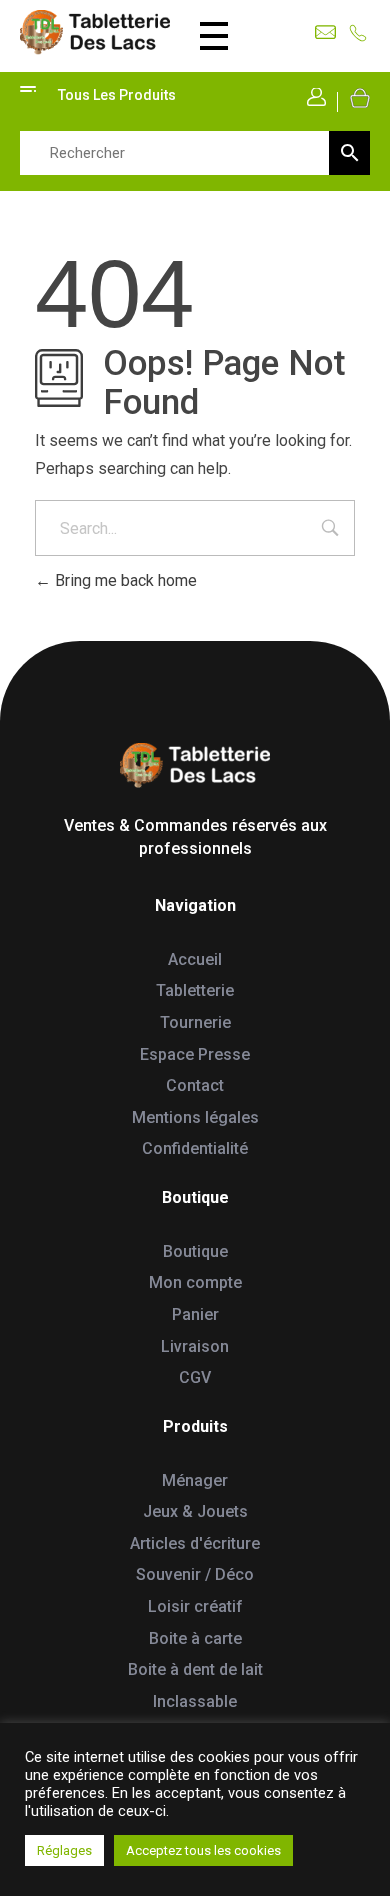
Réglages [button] (64, 1850)
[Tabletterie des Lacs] (95, 32)
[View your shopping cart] (358, 97)
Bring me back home (124, 580)
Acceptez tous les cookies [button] (203, 1850)
